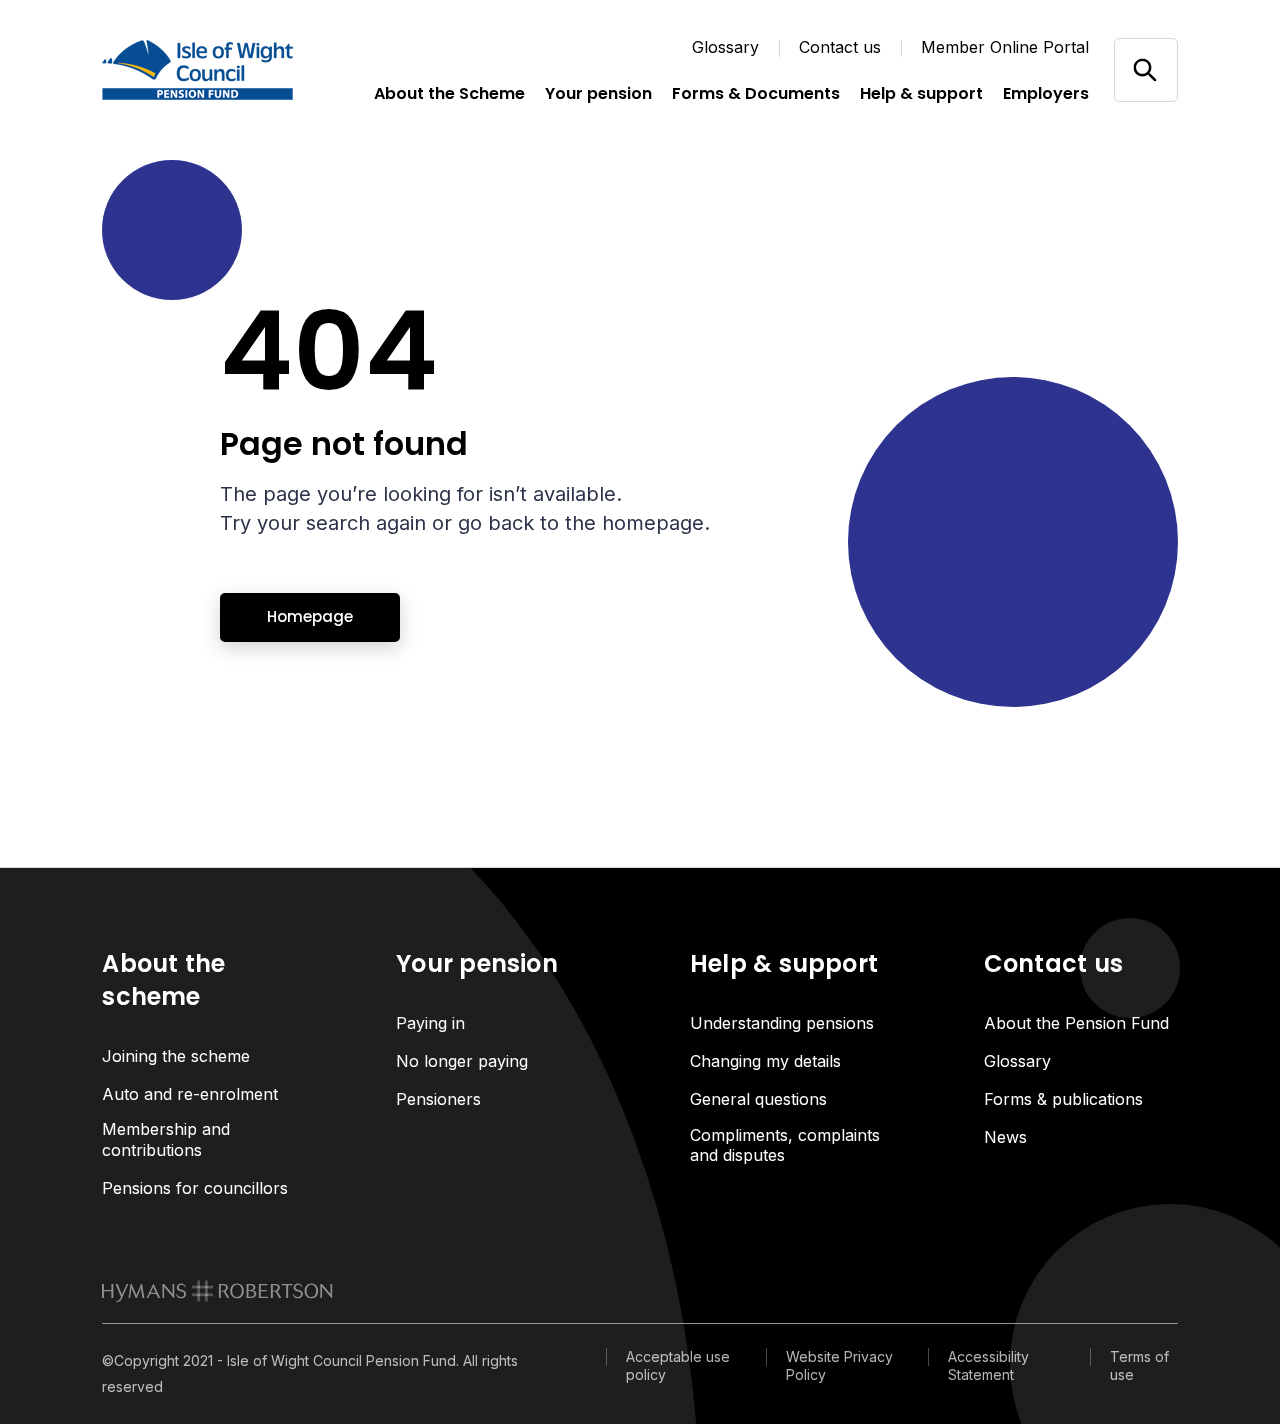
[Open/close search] (1145, 69)
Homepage (310, 616)
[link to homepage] (217, 1291)
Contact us (840, 47)
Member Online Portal (1005, 47)
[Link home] (202, 70)
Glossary (725, 47)
